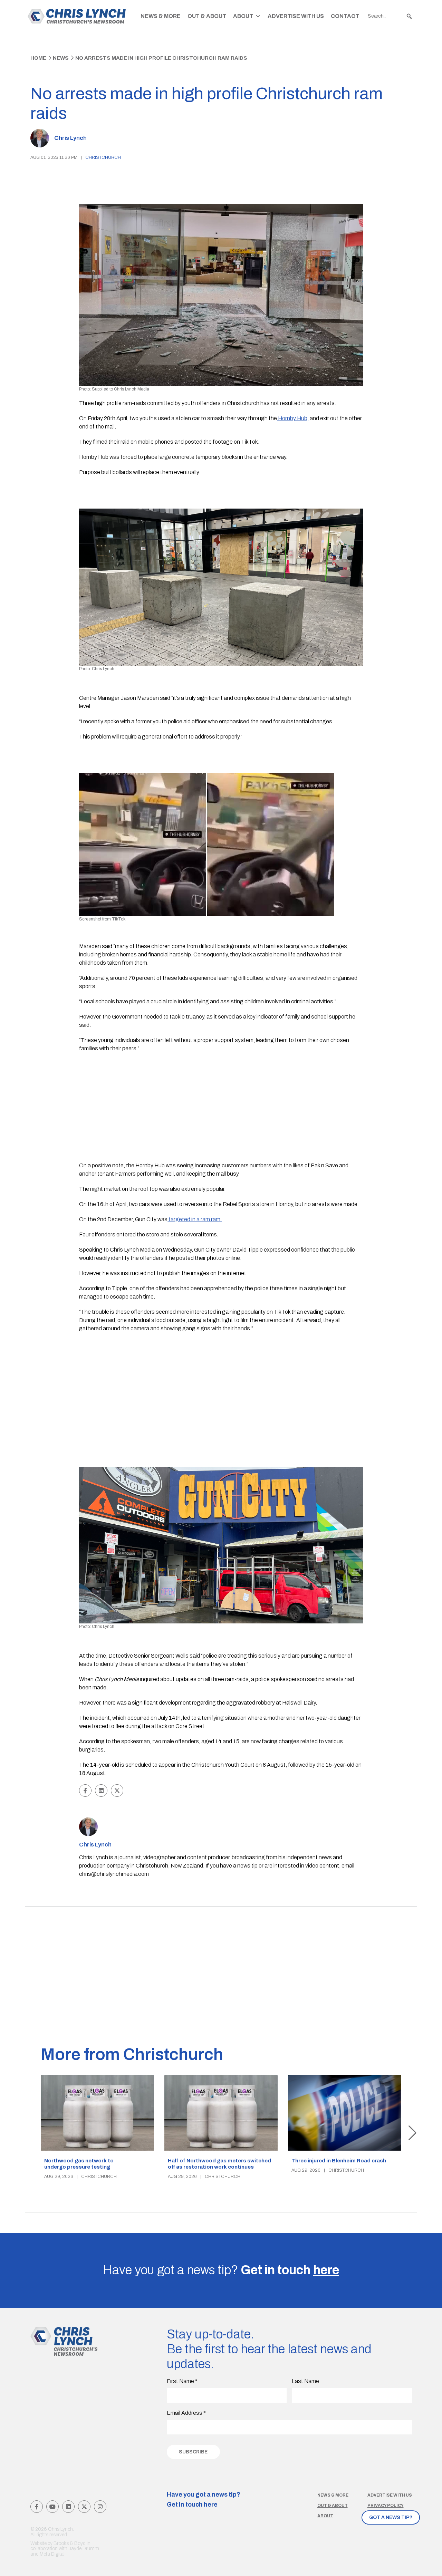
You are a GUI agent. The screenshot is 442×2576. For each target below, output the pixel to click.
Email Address (186, 2413)
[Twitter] (84, 2507)
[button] (409, 16)
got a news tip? (391, 2517)
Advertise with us (390, 2495)
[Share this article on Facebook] (85, 1791)
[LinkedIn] (68, 2507)
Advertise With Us (296, 16)
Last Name (305, 2381)
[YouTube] (52, 2507)
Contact (345, 16)
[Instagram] (100, 2507)
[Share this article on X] (117, 1791)
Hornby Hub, (293, 418)
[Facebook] (37, 2507)
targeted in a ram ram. (195, 1219)
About (243, 16)
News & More (161, 16)
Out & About (207, 16)
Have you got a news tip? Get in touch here (204, 2500)
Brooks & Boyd (70, 2543)
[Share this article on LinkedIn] (101, 1791)
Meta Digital (52, 2554)
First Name (182, 2381)
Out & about (333, 2506)
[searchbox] (390, 16)
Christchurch (103, 157)
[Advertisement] (221, 1108)
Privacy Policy (386, 2506)
